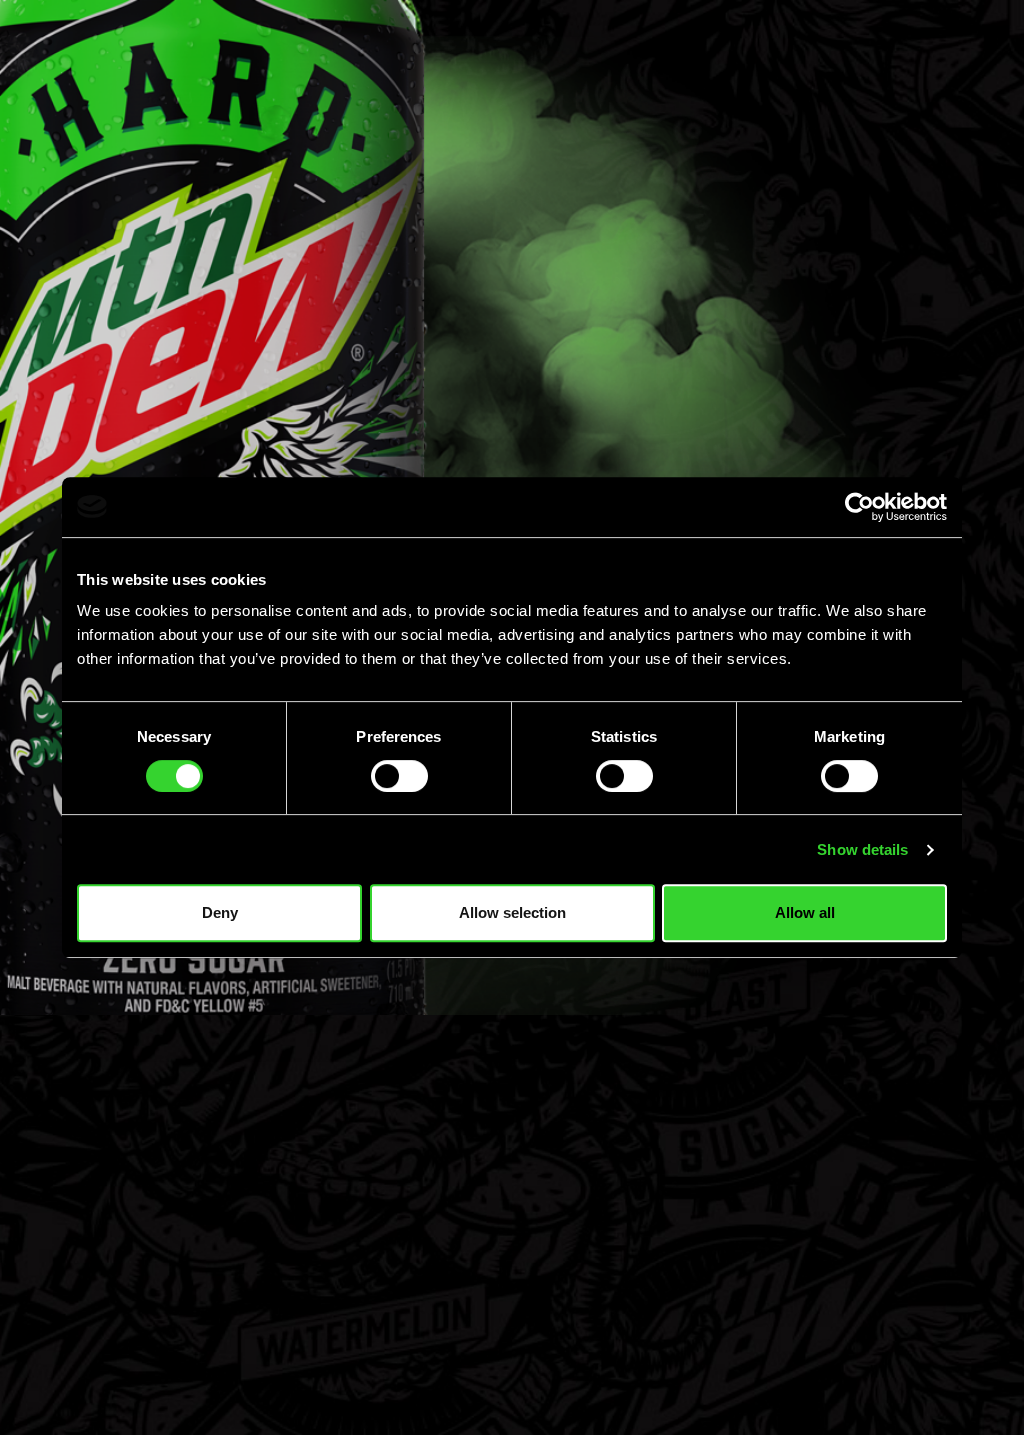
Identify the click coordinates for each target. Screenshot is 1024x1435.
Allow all (805, 912)
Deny (220, 912)
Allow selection (512, 912)
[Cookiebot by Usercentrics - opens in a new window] (859, 507)
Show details (862, 849)
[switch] (399, 776)
